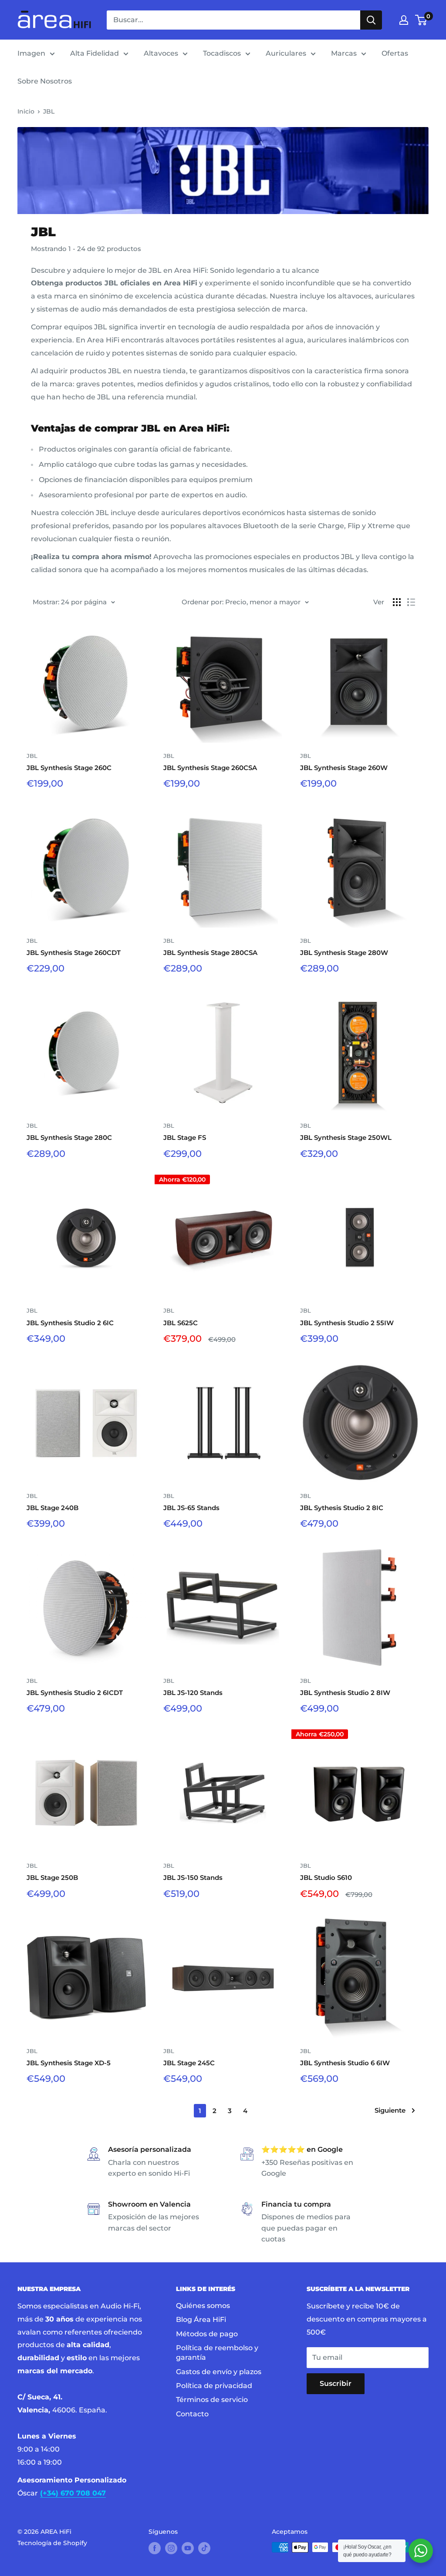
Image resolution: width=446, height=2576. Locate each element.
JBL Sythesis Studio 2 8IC (342, 1508)
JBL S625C (181, 1323)
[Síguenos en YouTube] (188, 2548)
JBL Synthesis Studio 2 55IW (347, 1323)
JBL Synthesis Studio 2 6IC (70, 1323)
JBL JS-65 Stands (191, 1508)
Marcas (344, 53)
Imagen (31, 53)
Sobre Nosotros (45, 81)
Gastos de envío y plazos (219, 2372)
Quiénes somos (203, 2306)
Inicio (26, 111)
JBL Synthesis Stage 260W (344, 768)
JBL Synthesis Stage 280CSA (210, 953)
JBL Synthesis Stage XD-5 (69, 2063)
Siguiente (390, 2110)
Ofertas (395, 53)
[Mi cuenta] (404, 20)
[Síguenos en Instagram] (171, 2548)
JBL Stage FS (185, 1137)
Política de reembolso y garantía (217, 2353)
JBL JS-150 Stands (193, 1878)
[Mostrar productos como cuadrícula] (397, 602)
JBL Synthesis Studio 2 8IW (345, 1693)
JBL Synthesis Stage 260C (69, 768)
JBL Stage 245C (189, 2063)
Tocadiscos (222, 53)
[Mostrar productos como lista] (411, 602)
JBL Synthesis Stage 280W (344, 953)
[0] (421, 20)
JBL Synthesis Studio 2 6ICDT (75, 1693)
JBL (49, 111)
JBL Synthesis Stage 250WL (346, 1137)
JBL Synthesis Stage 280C (69, 1137)
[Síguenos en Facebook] (155, 2548)
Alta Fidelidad (95, 53)
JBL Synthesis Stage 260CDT (74, 953)
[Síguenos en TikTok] (204, 2548)
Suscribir (336, 2383)
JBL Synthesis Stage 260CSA (210, 768)
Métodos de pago (207, 2334)
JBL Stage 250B (52, 1878)
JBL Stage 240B (52, 1508)
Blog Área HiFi (201, 2320)
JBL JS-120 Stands (193, 1693)
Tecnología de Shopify (52, 2543)
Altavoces (161, 53)
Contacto (192, 2414)
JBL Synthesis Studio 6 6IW (345, 2063)
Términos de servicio (212, 2400)
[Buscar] (371, 20)
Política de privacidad (214, 2386)
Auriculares (286, 53)
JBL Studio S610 (326, 1878)
